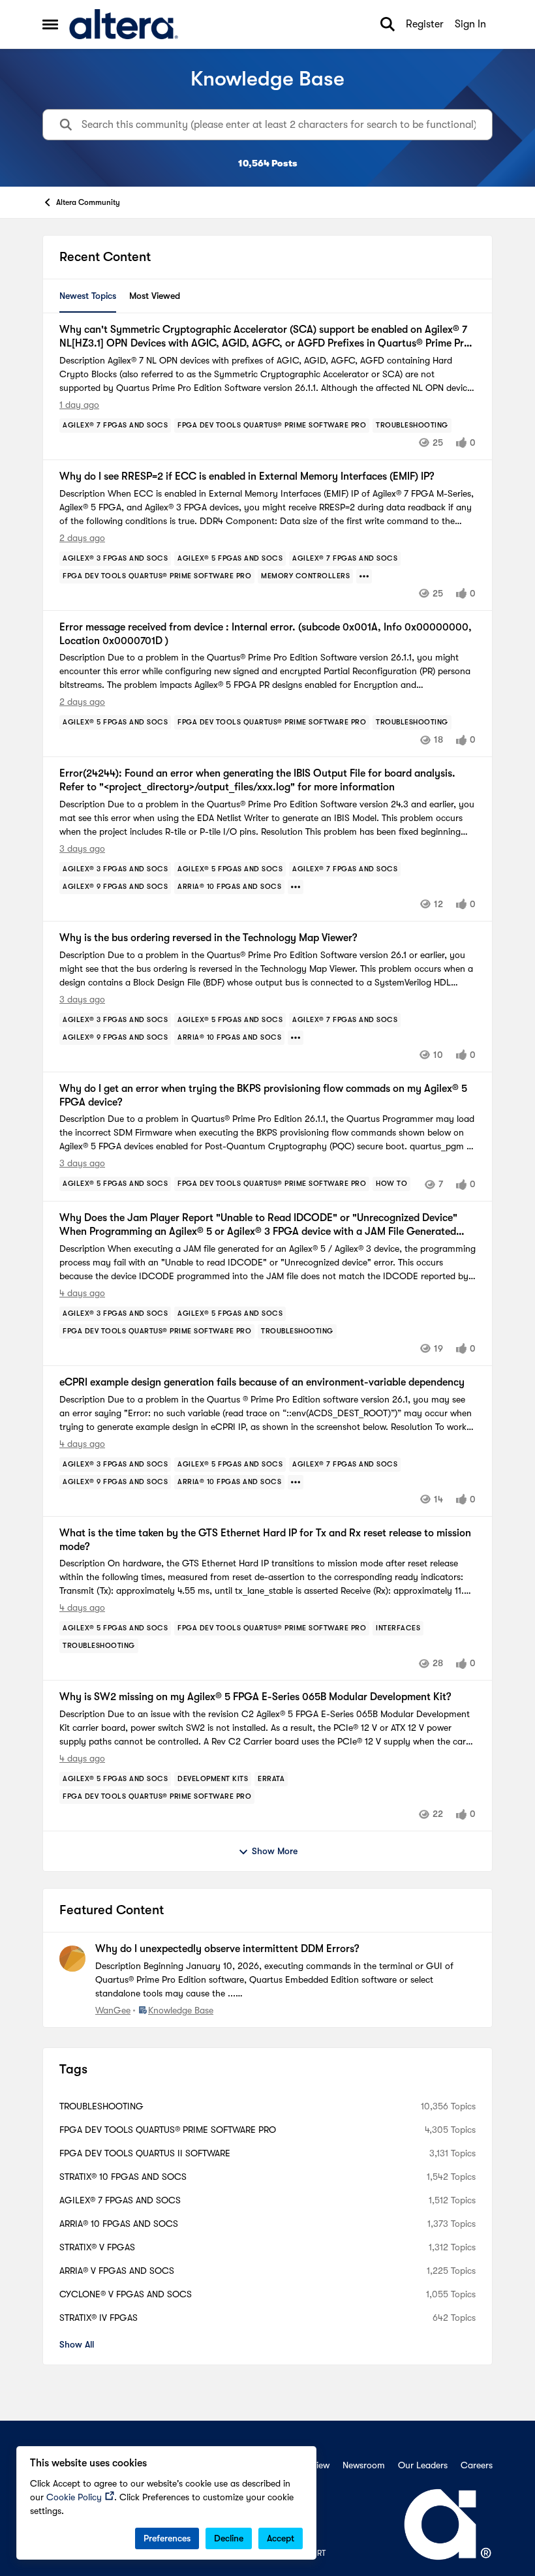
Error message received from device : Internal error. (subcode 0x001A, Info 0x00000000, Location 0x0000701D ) (266, 634)
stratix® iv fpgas (99, 2318)
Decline (229, 2538)
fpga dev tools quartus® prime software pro (168, 2130)
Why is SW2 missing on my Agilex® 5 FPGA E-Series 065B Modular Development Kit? (255, 1697)
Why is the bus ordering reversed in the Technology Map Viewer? (208, 938)
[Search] (388, 24)
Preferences (167, 2538)
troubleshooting (101, 2106)
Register (425, 24)
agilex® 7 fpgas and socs (120, 2200)
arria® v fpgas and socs (117, 2271)
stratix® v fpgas (97, 2247)
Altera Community (88, 202)
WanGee (113, 2010)
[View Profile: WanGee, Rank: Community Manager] (72, 1959)
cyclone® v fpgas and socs (126, 2294)
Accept (281, 2538)
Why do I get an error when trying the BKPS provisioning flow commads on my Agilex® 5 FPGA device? (263, 1095)
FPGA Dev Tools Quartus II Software (145, 2153)
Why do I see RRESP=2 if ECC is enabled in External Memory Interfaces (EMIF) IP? (247, 476)
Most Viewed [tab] (155, 296)
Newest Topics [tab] (88, 296)
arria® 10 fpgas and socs (119, 2224)
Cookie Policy (74, 2497)
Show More (275, 1851)
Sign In (470, 24)
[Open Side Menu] (50, 24)
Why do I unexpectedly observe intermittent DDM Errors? (227, 1949)
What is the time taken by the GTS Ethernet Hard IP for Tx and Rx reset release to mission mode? (265, 1540)
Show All (77, 2344)
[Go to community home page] (124, 24)
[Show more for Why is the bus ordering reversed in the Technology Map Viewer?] (296, 1038)
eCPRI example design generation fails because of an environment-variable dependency (262, 1382)
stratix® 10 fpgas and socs (123, 2177)
